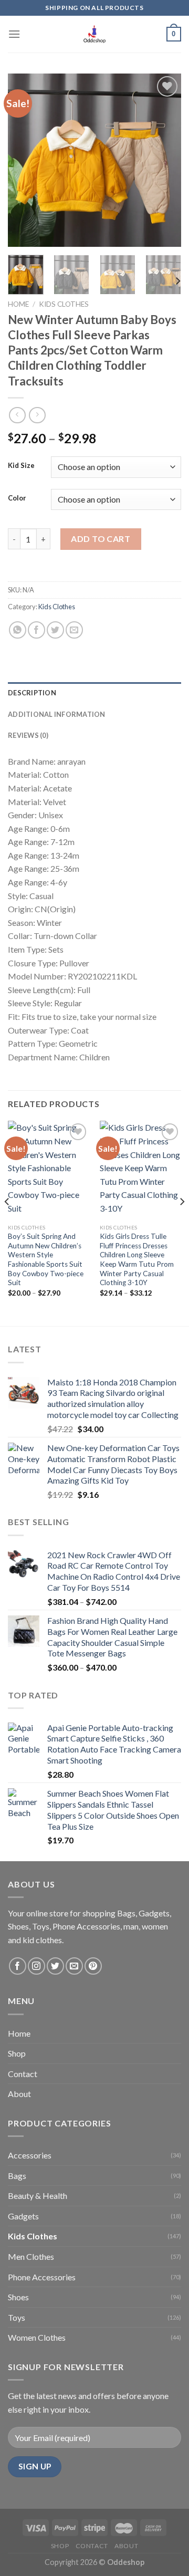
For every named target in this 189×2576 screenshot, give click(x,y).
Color (17, 498)
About (19, 2094)
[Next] (164, 160)
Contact (23, 2074)
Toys (17, 2317)
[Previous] (25, 160)
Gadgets (23, 2216)
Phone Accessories (42, 2277)
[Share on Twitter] (55, 630)
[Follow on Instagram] (36, 1966)
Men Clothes (31, 2256)
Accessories (30, 2155)
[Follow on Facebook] (18, 1966)
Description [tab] (32, 693)
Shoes (18, 2297)
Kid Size (21, 466)
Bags (17, 2176)
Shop (17, 2053)
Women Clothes (37, 2337)
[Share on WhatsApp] (18, 630)
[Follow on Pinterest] (93, 1966)
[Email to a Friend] (74, 630)
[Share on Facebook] (36, 630)
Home (18, 304)
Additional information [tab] (57, 714)
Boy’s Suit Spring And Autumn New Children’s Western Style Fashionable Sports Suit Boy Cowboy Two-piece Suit (46, 1259)
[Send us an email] (74, 1966)
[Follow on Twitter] (55, 1966)
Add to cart (101, 539)
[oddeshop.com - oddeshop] (94, 34)
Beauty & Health (38, 2196)
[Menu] (14, 34)
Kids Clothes (64, 304)
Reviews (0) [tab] (28, 735)
